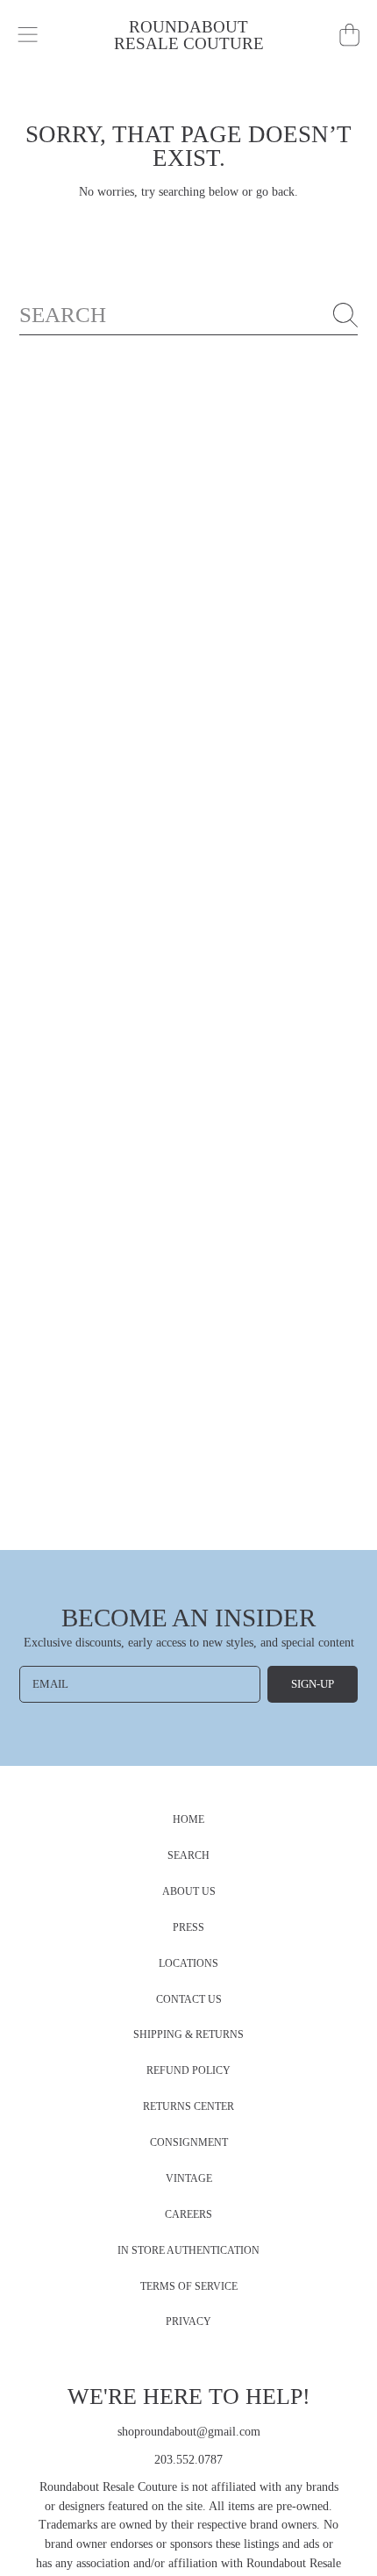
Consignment (189, 2143)
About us (189, 1892)
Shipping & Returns (188, 2035)
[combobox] (189, 315)
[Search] (345, 315)
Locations (188, 1964)
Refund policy (188, 2071)
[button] (28, 35)
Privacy (188, 2322)
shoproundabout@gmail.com (189, 2432)
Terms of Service (189, 2287)
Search (188, 1856)
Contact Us (189, 2000)
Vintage (189, 2179)
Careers (188, 2215)
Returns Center (188, 2107)
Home (188, 1820)
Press (188, 1928)
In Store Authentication (188, 2251)
